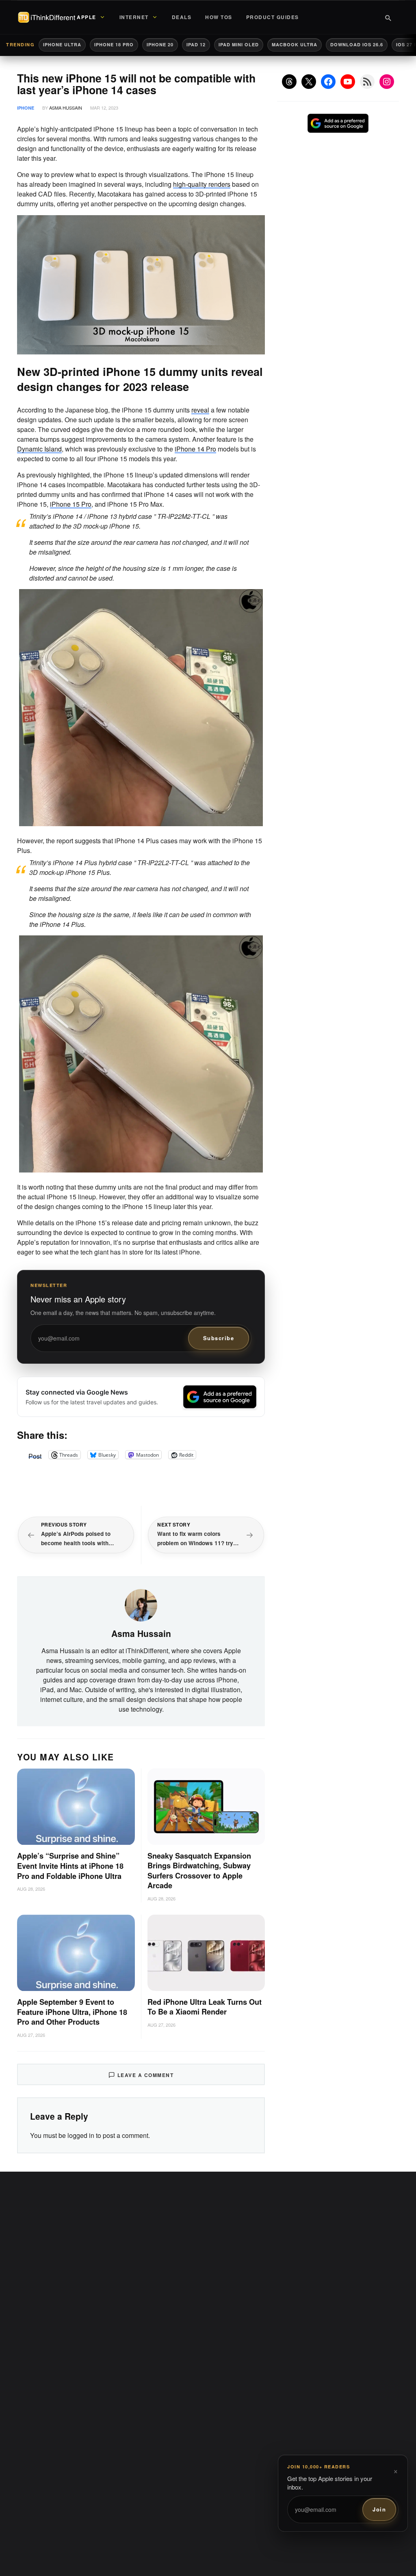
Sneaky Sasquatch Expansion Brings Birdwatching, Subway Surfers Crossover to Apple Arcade (199, 1871)
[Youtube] (348, 82)
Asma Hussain (66, 108)
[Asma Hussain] (141, 1604)
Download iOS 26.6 (357, 44)
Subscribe (219, 1338)
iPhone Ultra (62, 44)
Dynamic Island (39, 449)
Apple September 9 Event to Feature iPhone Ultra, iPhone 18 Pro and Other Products (72, 2012)
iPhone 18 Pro (114, 44)
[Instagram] (387, 82)
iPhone (26, 108)
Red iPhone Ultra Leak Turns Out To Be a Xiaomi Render (205, 2007)
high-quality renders (202, 184)
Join (379, 2509)
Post (35, 1455)
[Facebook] (328, 82)
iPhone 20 (160, 44)
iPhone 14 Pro (195, 449)
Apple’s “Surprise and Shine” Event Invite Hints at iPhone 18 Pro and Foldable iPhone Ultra (70, 1866)
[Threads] (289, 82)
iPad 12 (196, 44)
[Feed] (367, 82)
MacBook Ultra (295, 44)
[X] (309, 82)
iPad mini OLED (239, 44)
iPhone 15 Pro (71, 504)
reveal (200, 410)
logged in (81, 2135)
